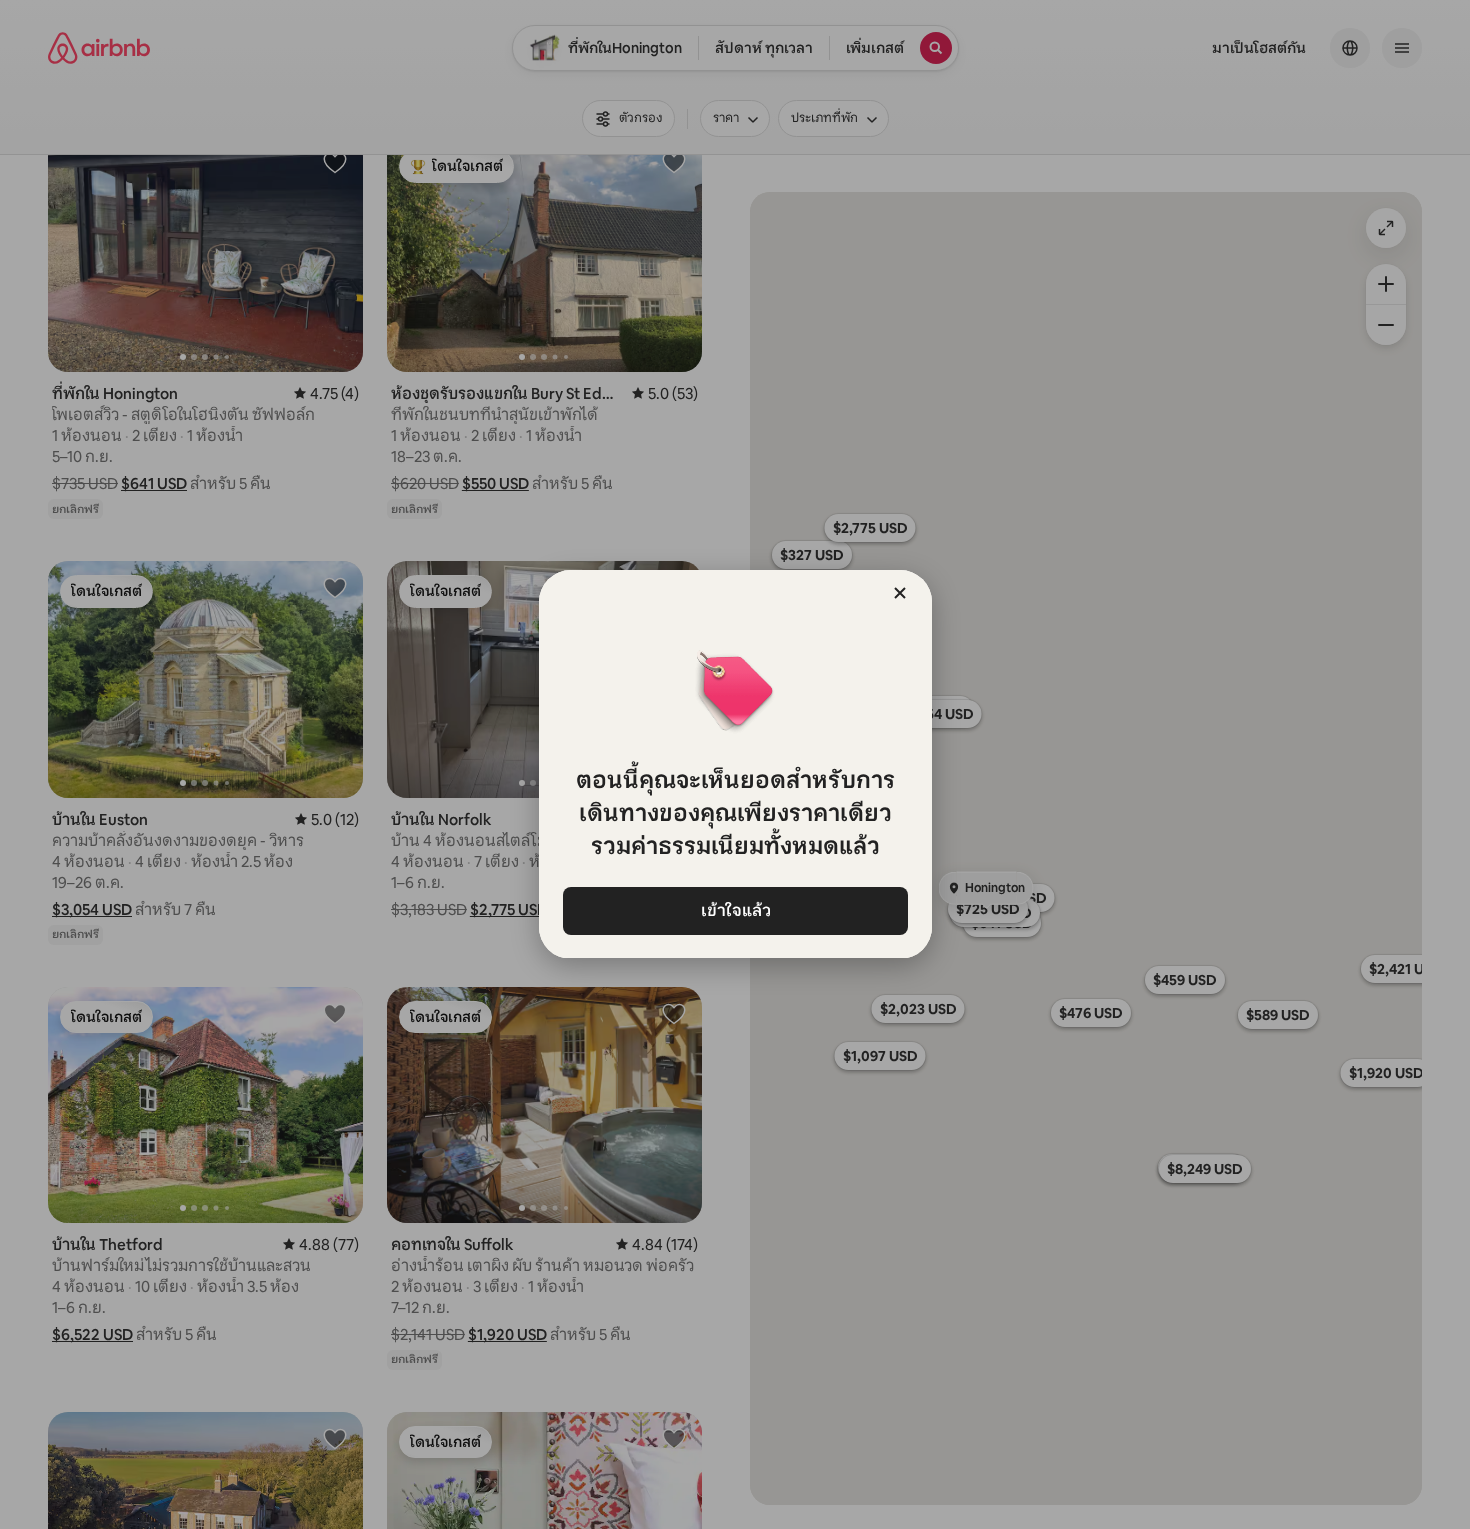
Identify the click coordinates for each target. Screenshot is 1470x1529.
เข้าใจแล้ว (735, 910)
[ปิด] (900, 593)
